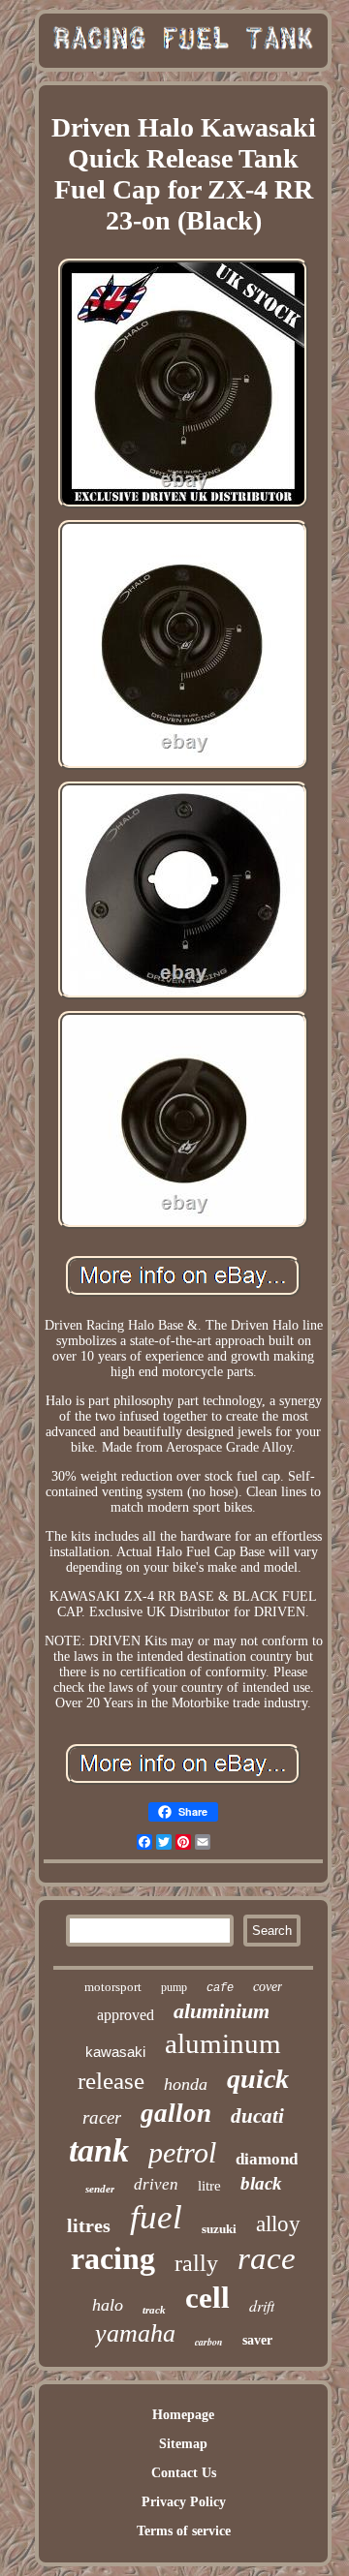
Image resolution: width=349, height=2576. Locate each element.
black (261, 2183)
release (111, 2081)
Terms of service (184, 2531)
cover (268, 1987)
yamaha (135, 2333)
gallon (176, 2113)
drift (262, 2305)
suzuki (219, 2229)
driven (156, 2184)
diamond (267, 2159)
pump (174, 1987)
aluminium (222, 2011)
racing (113, 2258)
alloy (278, 2224)
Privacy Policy (184, 2502)
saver (257, 2340)
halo (108, 2305)
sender (100, 2189)
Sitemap (183, 2444)
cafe (220, 1988)
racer (102, 2117)
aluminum (223, 2043)
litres (89, 2225)
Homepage (183, 2415)
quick (258, 2079)
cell (207, 2298)
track (154, 2310)
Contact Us (184, 2473)
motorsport (113, 1987)
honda (186, 2084)
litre (209, 2186)
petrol (182, 2152)
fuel (156, 2217)
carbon (209, 2342)
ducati (257, 2116)
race (267, 2258)
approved (126, 2015)
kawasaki (115, 2052)
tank (99, 2150)
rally (196, 2263)
